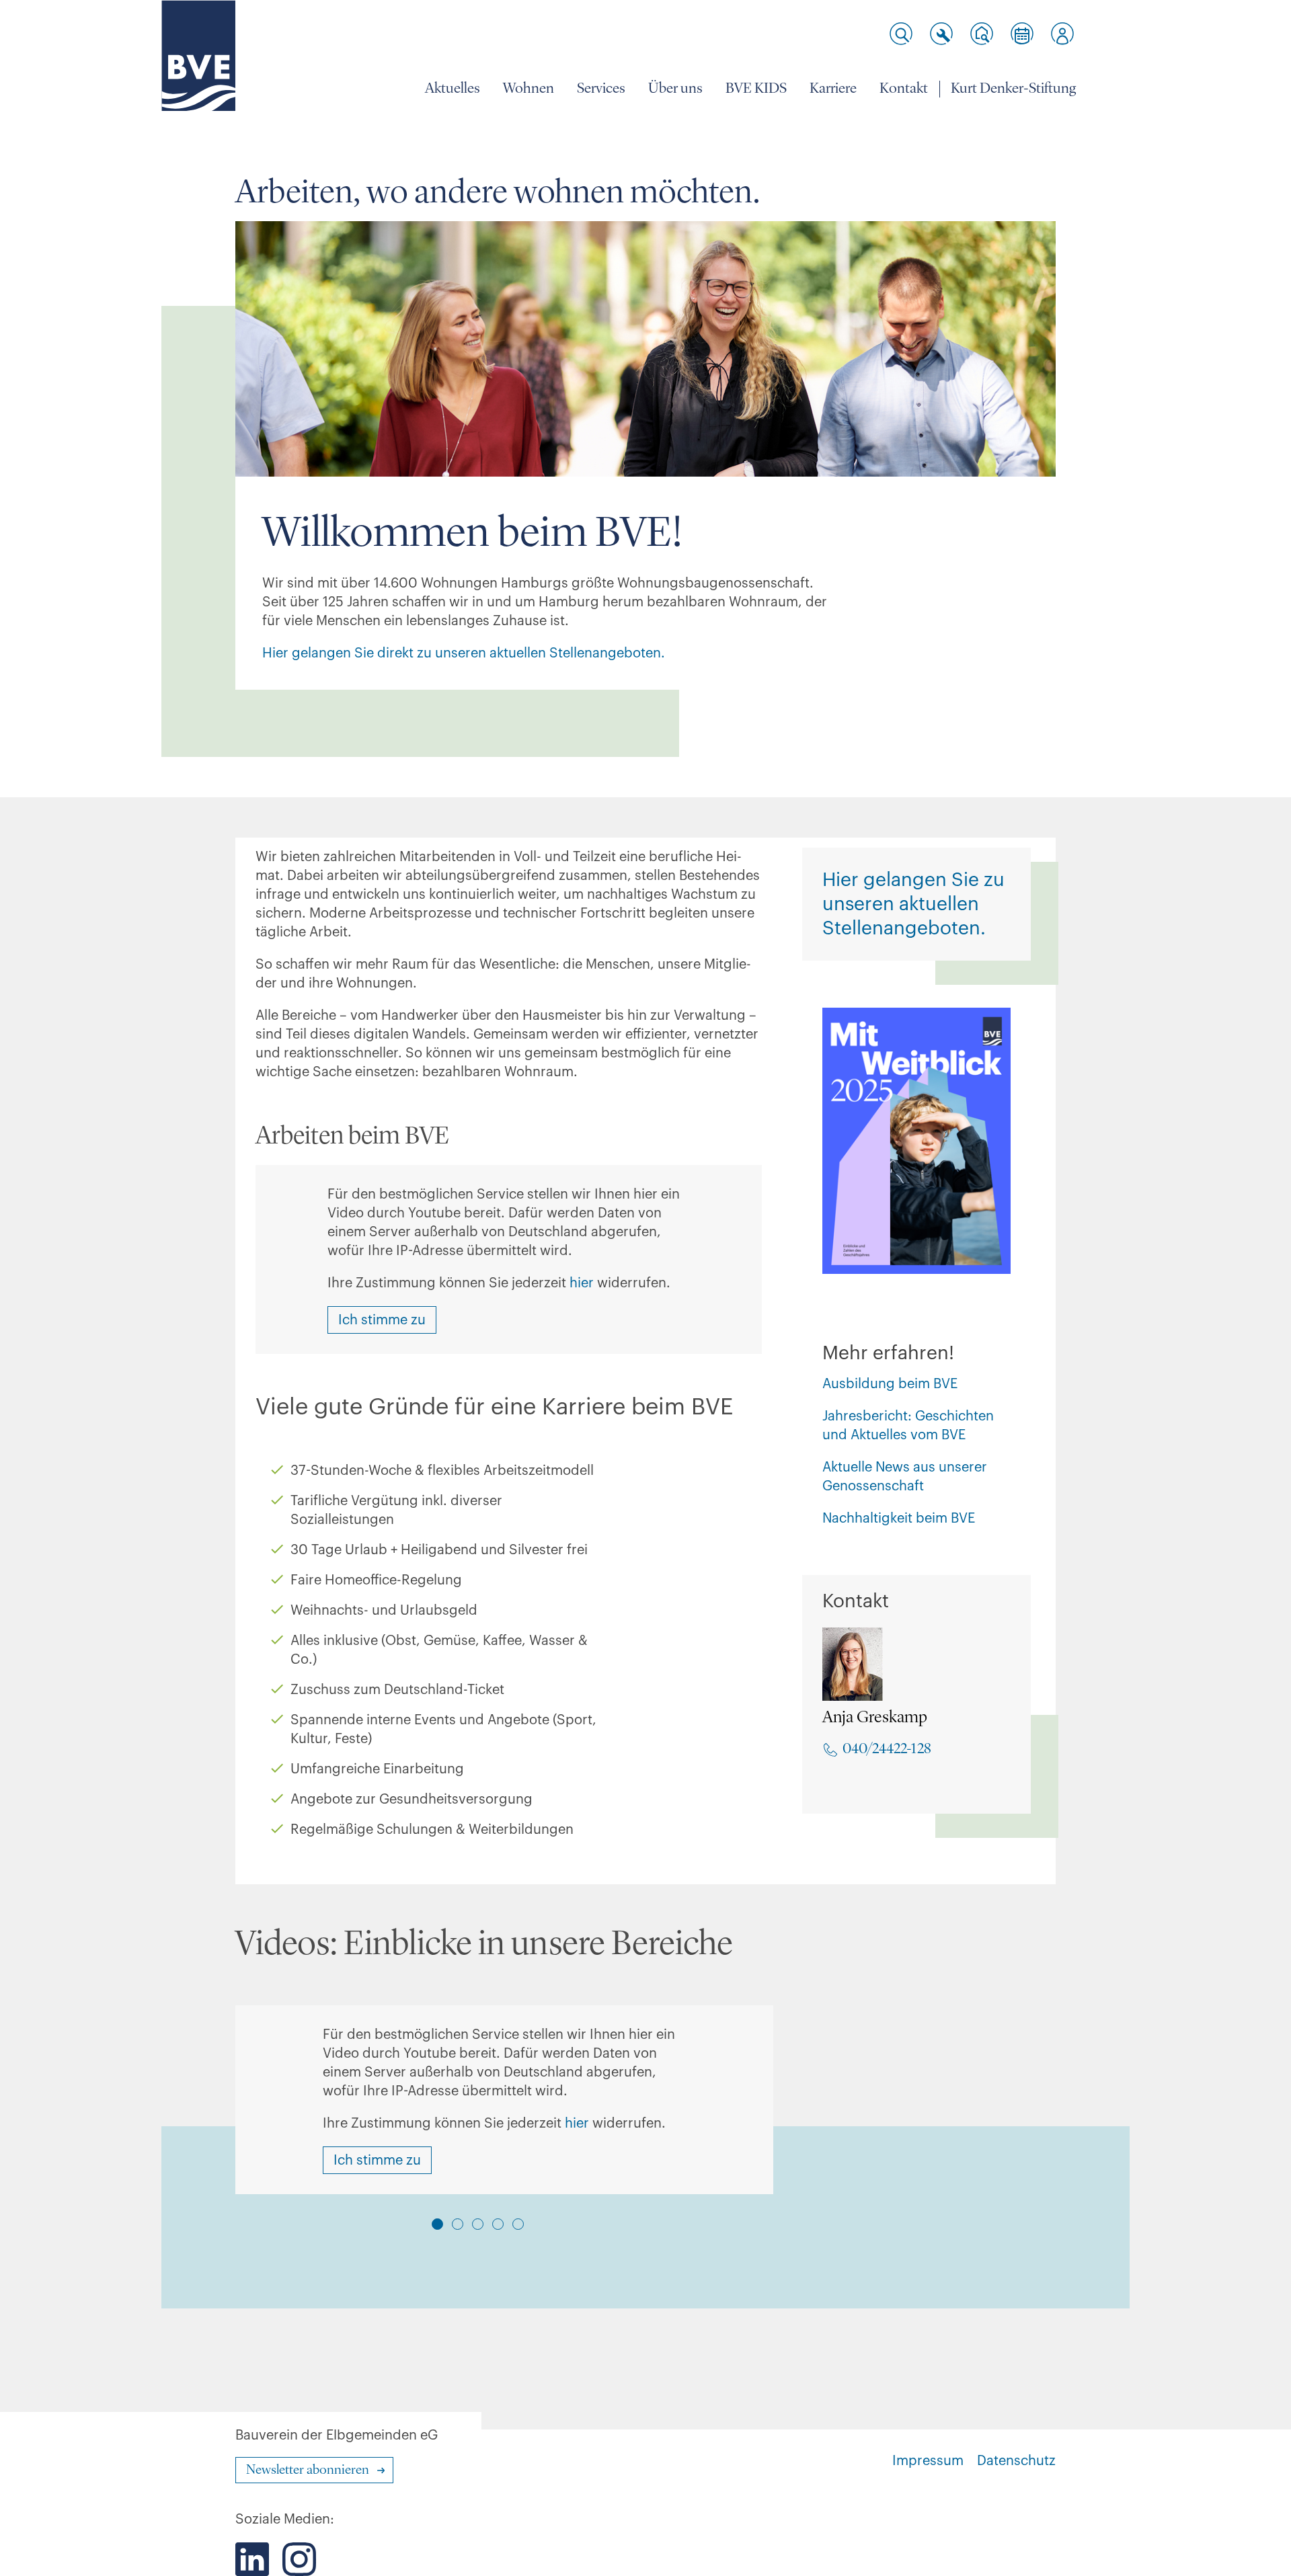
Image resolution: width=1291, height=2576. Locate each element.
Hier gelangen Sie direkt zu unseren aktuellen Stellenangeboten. (466, 653)
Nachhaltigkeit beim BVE (899, 1519)
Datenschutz (1016, 2461)
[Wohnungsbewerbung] (982, 34)
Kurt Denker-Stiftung (1013, 89)
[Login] (1062, 34)
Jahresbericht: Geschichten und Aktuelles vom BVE (908, 1426)
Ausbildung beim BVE (890, 1384)
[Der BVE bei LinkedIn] (252, 2559)
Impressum (928, 2461)
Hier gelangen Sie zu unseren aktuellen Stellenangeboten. (913, 904)
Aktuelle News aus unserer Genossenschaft (905, 1477)
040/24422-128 (887, 1749)
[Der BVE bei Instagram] (299, 2559)
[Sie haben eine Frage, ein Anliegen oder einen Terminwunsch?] (1022, 34)
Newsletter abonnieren (308, 2470)
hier (582, 1283)
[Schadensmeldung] (941, 34)
